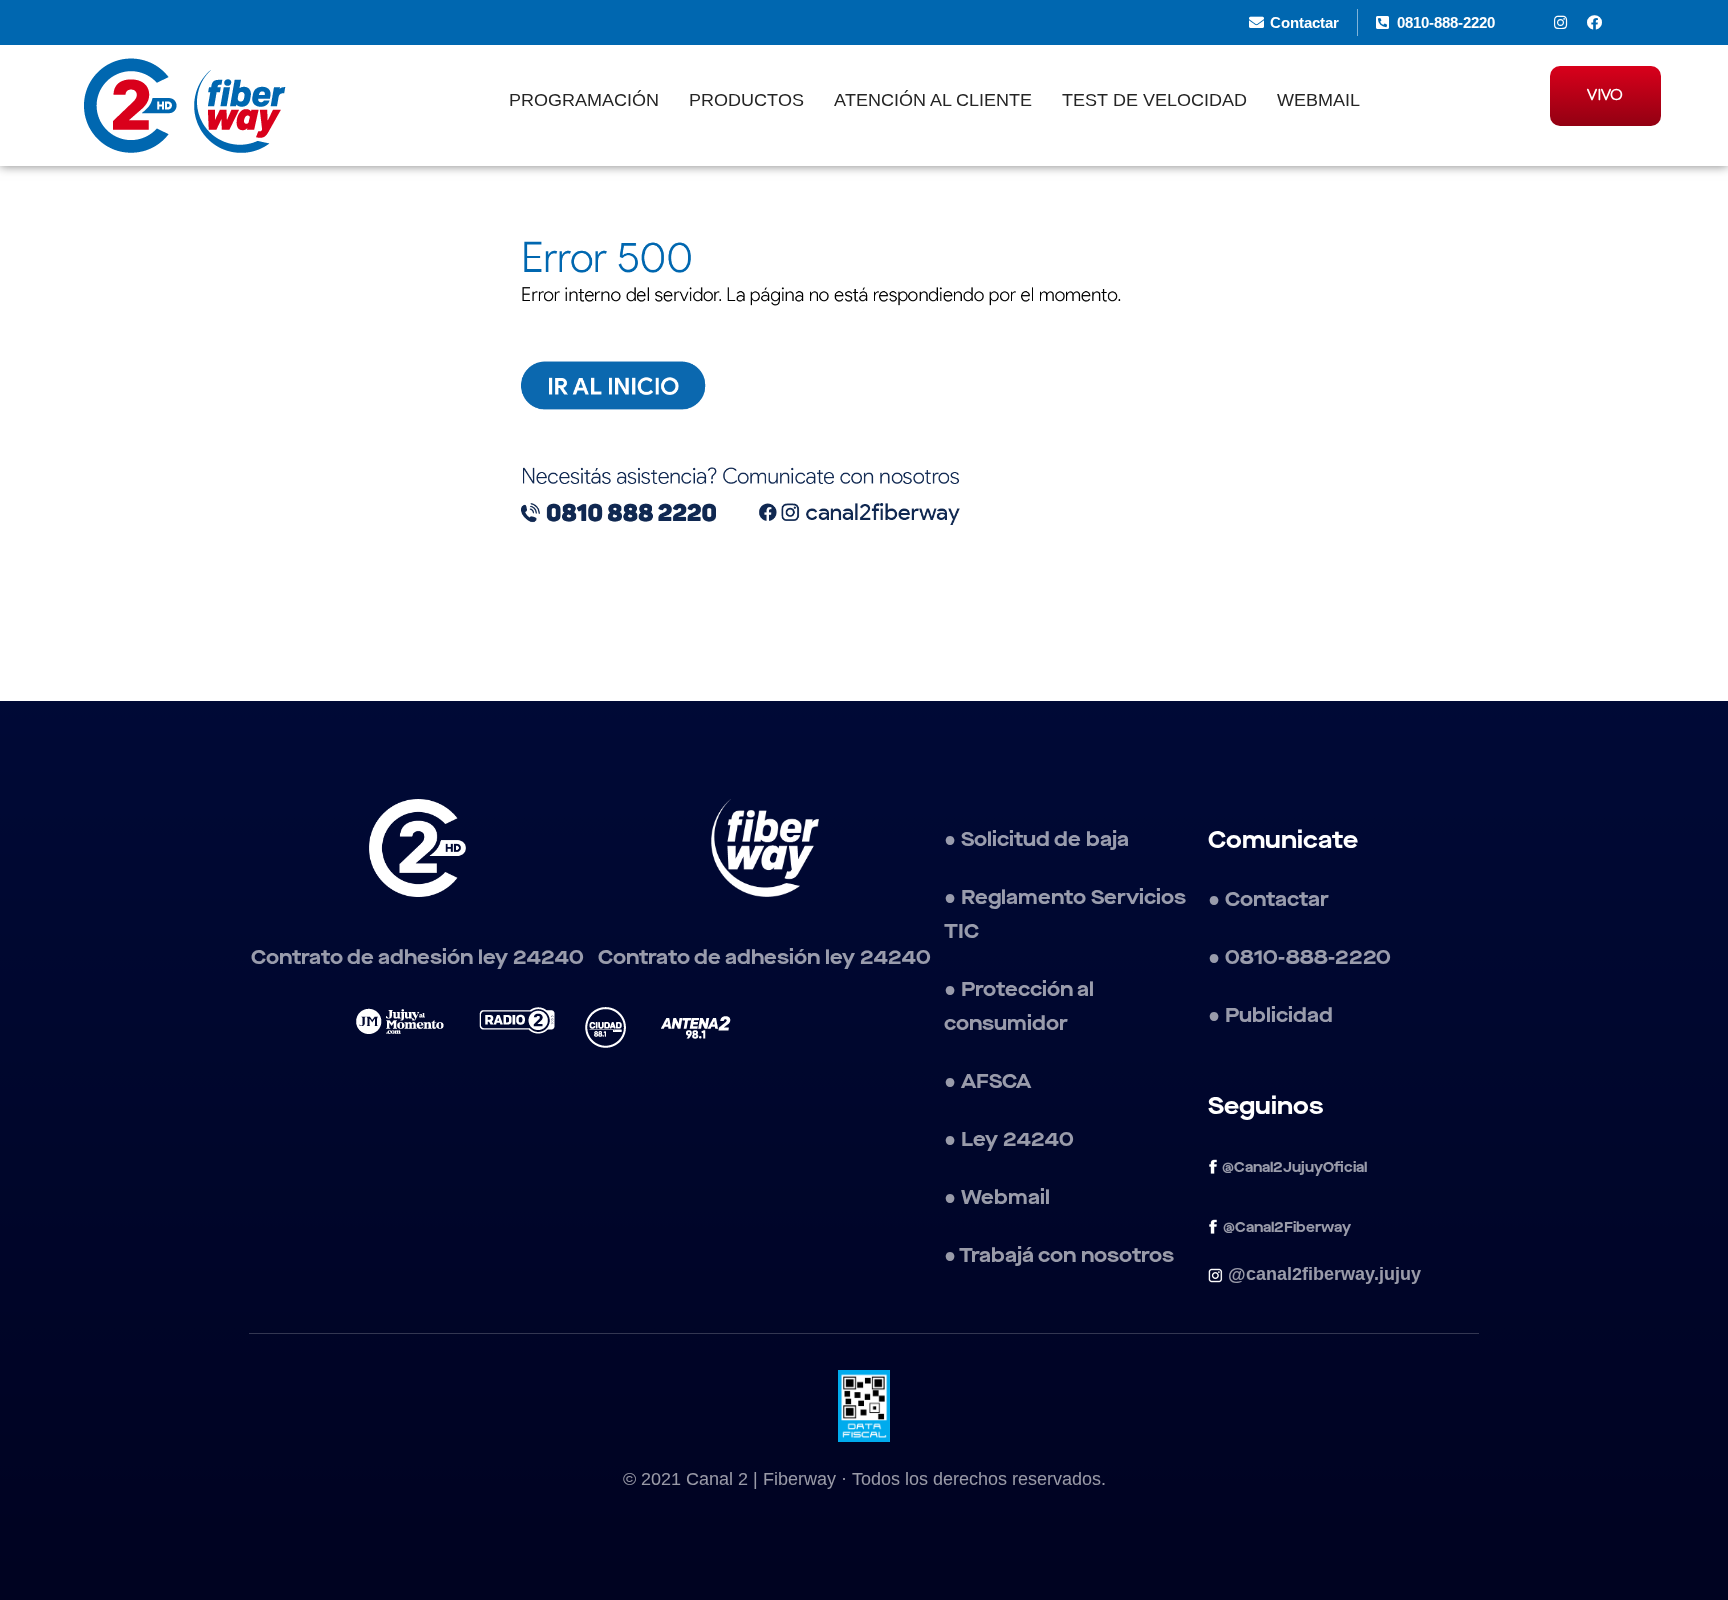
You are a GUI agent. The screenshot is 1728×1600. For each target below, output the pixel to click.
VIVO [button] (1605, 95)
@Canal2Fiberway (1287, 1228)
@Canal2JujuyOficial (1292, 1168)
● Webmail (997, 1198)
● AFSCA (987, 1082)
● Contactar (1268, 900)
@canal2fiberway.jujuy (1324, 1274)
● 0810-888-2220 (1299, 958)
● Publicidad (1270, 1016)
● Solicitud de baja (1036, 840)
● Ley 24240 (1009, 1140)
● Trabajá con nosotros (1061, 1256)
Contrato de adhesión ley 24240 (417, 958)
